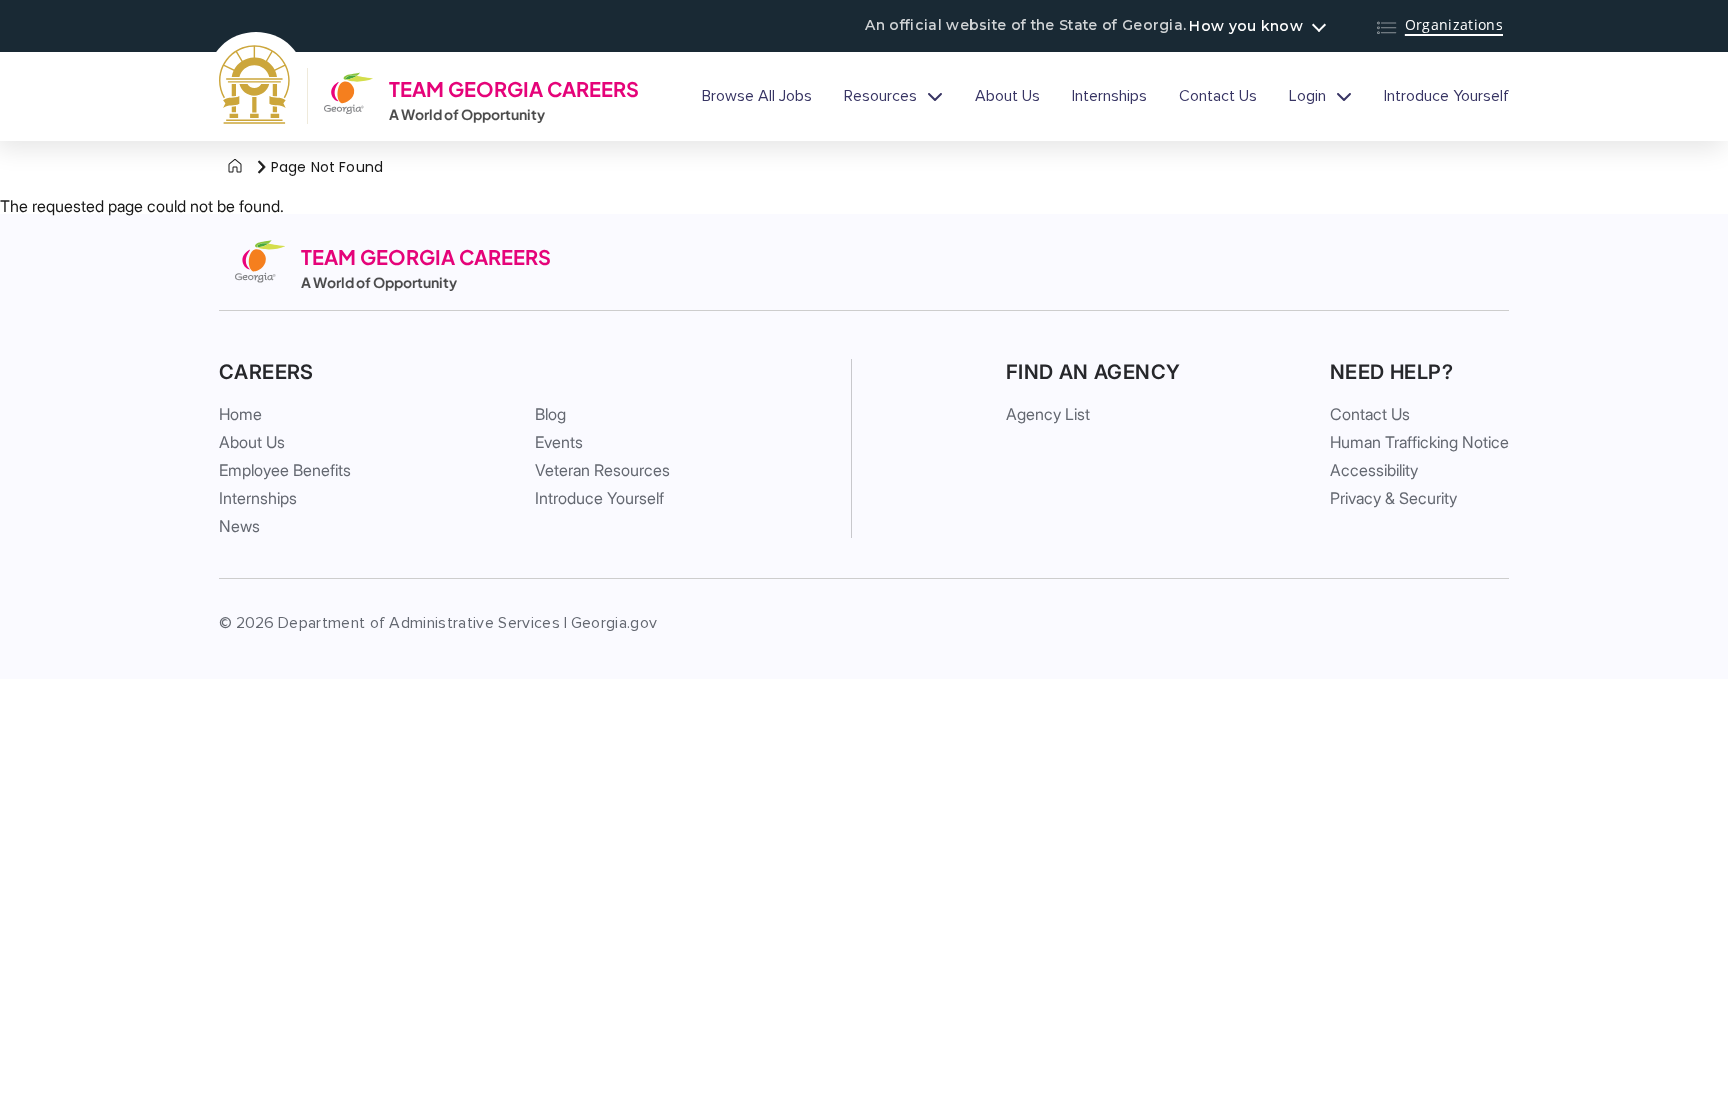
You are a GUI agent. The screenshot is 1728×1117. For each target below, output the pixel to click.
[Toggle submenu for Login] (1344, 96)
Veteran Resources (602, 470)
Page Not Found (327, 167)
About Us (1007, 96)
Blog (550, 414)
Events (559, 442)
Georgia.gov (614, 623)
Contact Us (1218, 96)
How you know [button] (1245, 26)
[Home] (235, 167)
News (239, 526)
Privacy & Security (1393, 498)
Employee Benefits (285, 470)
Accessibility (1374, 470)
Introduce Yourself (1446, 96)
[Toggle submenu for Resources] (935, 96)
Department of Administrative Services (419, 623)
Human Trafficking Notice (1419, 442)
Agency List (1048, 414)
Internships (1109, 96)
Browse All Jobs (757, 96)
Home (240, 414)
